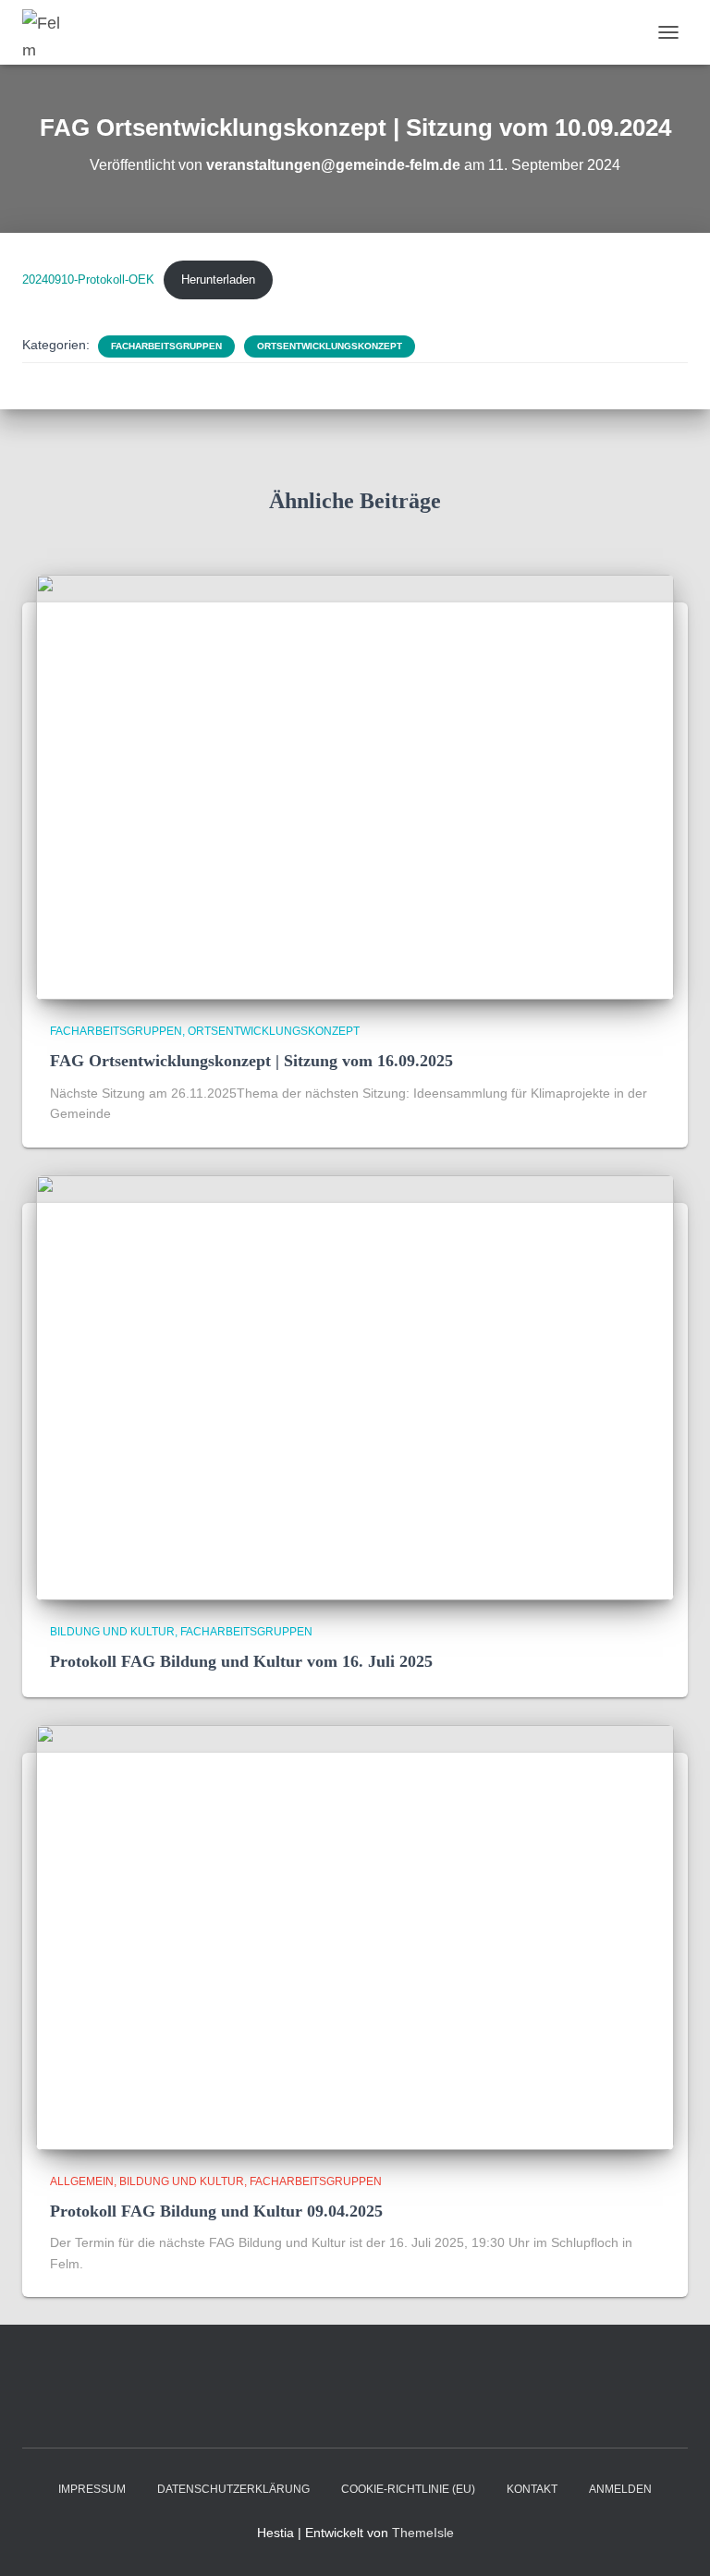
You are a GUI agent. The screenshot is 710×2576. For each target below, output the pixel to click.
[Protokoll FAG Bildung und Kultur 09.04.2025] (355, 1936)
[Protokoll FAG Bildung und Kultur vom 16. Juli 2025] (355, 1387)
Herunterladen (218, 279)
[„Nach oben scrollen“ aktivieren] (673, 2539)
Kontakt (532, 2489)
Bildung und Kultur (112, 1632)
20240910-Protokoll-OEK (88, 279)
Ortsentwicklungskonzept (330, 346)
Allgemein (82, 2181)
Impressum (92, 2489)
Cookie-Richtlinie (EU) (408, 2489)
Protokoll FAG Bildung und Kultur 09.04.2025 (216, 2211)
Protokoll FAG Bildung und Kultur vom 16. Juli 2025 (241, 1661)
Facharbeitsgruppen (166, 346)
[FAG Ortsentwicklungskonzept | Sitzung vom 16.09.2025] (355, 786)
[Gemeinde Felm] (50, 32)
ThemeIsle (423, 2533)
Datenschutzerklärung (233, 2489)
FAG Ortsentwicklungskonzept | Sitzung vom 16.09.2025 (251, 1061)
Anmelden (620, 2489)
